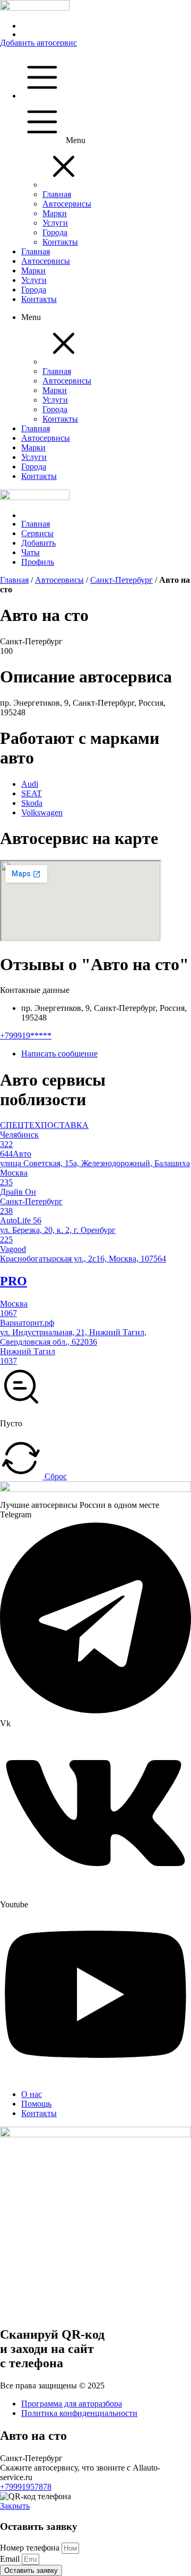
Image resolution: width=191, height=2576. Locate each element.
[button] (64, 185)
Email (11, 2559)
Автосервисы (59, 580)
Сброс (55, 1476)
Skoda (32, 803)
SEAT (32, 793)
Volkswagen (42, 812)
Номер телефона (31, 2548)
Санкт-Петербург (121, 580)
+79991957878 (26, 2487)
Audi (30, 784)
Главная (14, 580)
